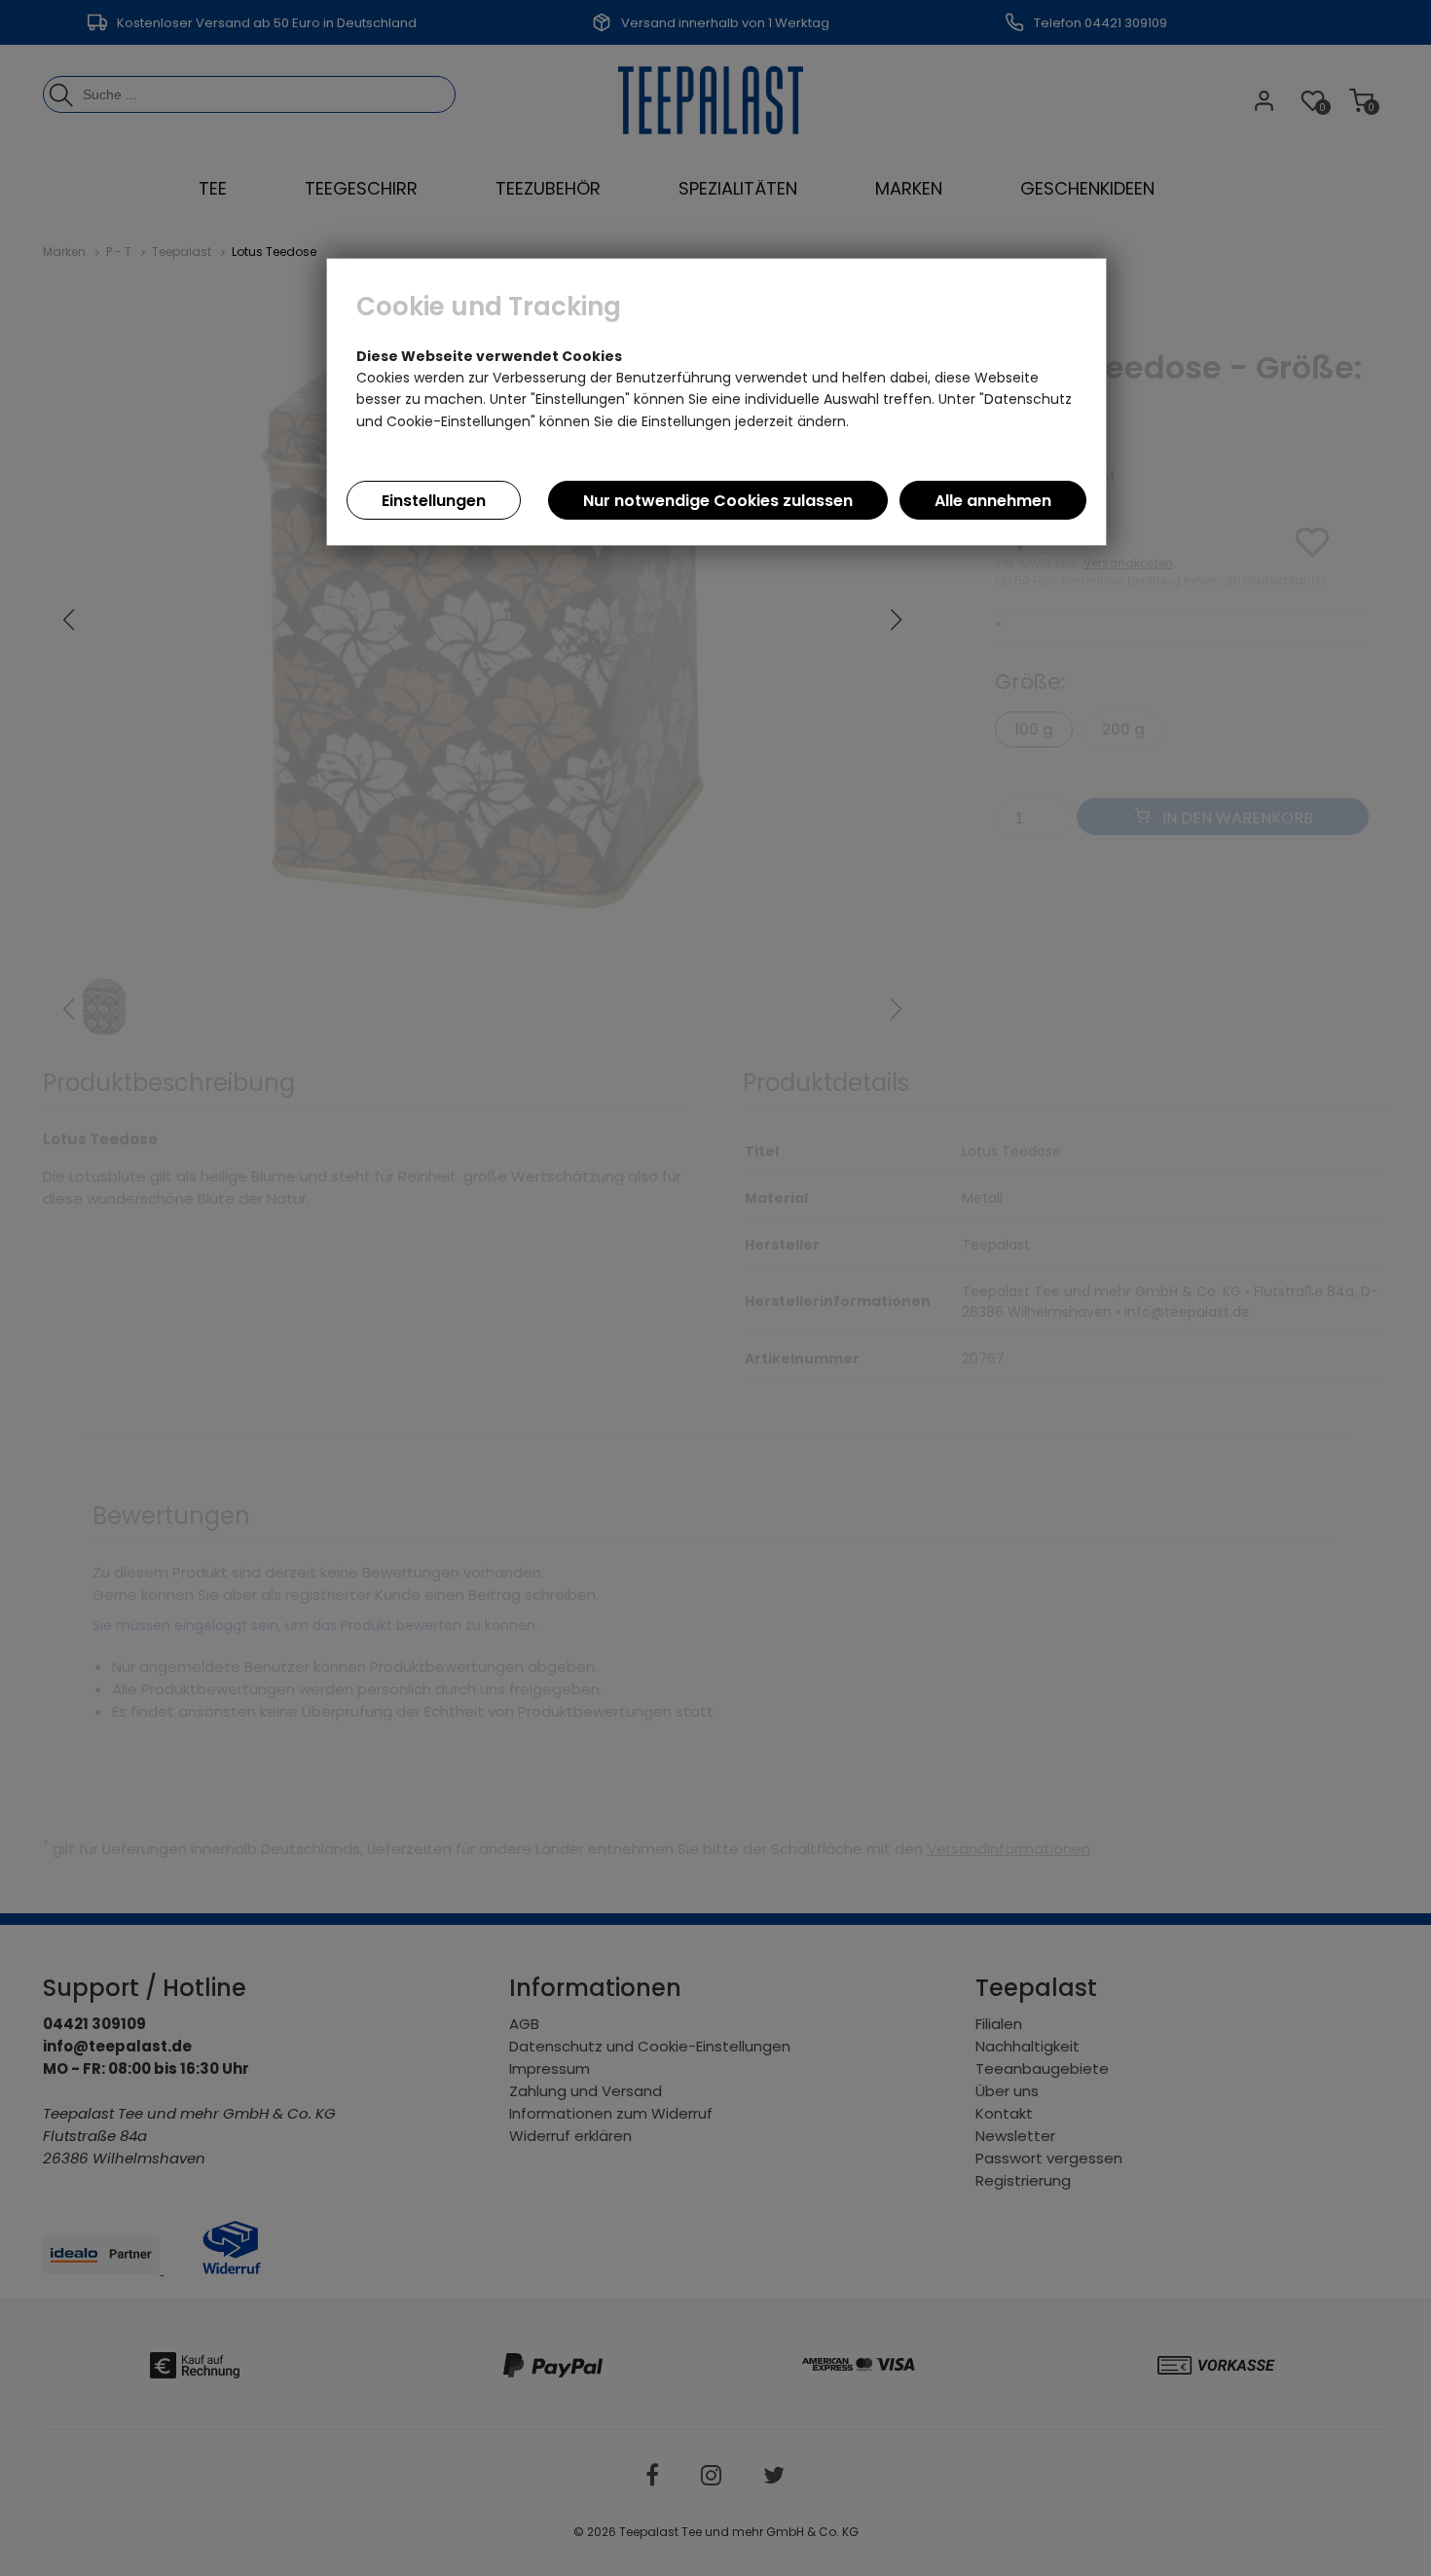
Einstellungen (434, 501)
